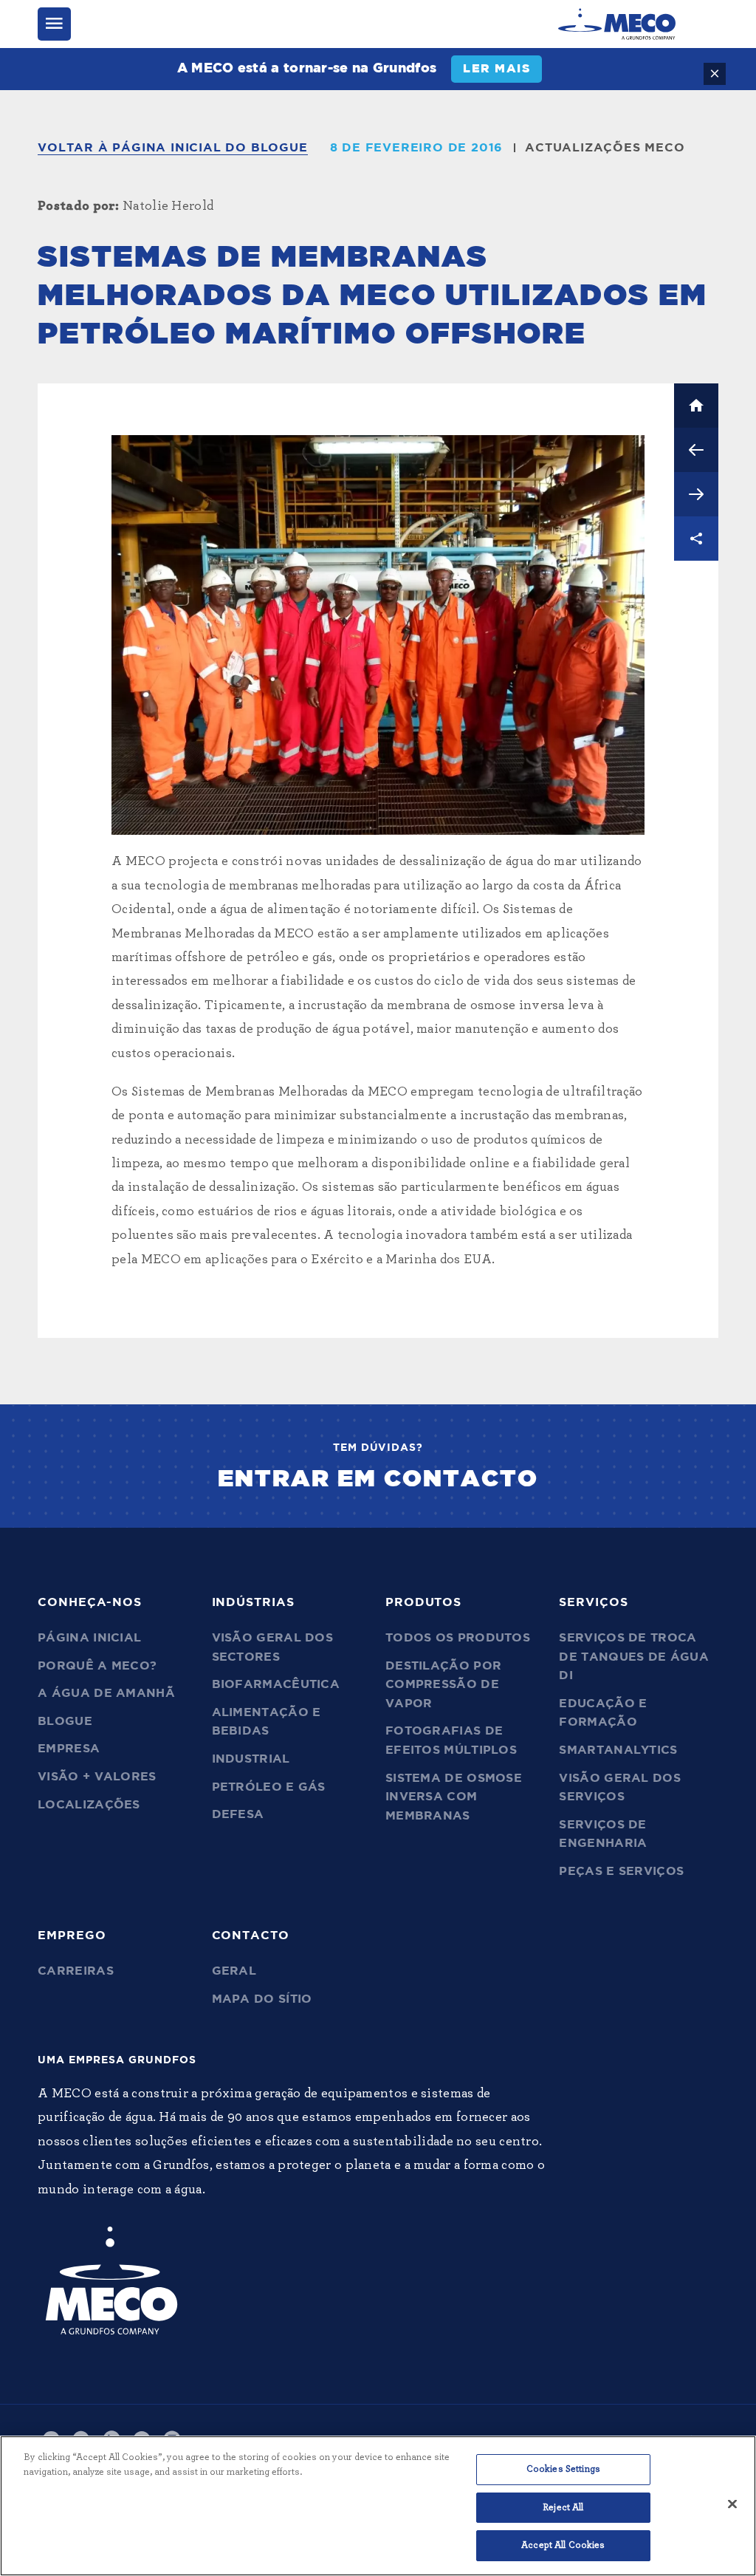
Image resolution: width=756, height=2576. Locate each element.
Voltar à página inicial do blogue (172, 148)
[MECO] (617, 24)
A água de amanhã (106, 1693)
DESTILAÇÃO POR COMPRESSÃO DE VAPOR (443, 1685)
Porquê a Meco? (97, 1666)
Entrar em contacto (378, 1479)
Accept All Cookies (563, 2545)
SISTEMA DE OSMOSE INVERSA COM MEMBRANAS (454, 1797)
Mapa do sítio (262, 1999)
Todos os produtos (458, 1638)
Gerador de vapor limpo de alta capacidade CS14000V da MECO (696, 450)
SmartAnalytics (618, 1750)
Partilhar (696, 539)
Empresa (69, 1749)
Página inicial (89, 1638)
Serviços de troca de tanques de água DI (633, 1657)
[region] (378, 2506)
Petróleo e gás (269, 1787)
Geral (234, 1971)
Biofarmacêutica (276, 1684)
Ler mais (496, 69)
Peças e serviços (621, 1871)
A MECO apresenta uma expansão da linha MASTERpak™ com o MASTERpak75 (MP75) (696, 494)
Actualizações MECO (605, 148)
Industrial (251, 1759)
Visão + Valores (97, 1777)
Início (696, 406)
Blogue (65, 1721)
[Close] (732, 2504)
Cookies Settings (563, 2469)
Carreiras (76, 1971)
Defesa (238, 1814)
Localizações (89, 1805)
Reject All (563, 2508)
